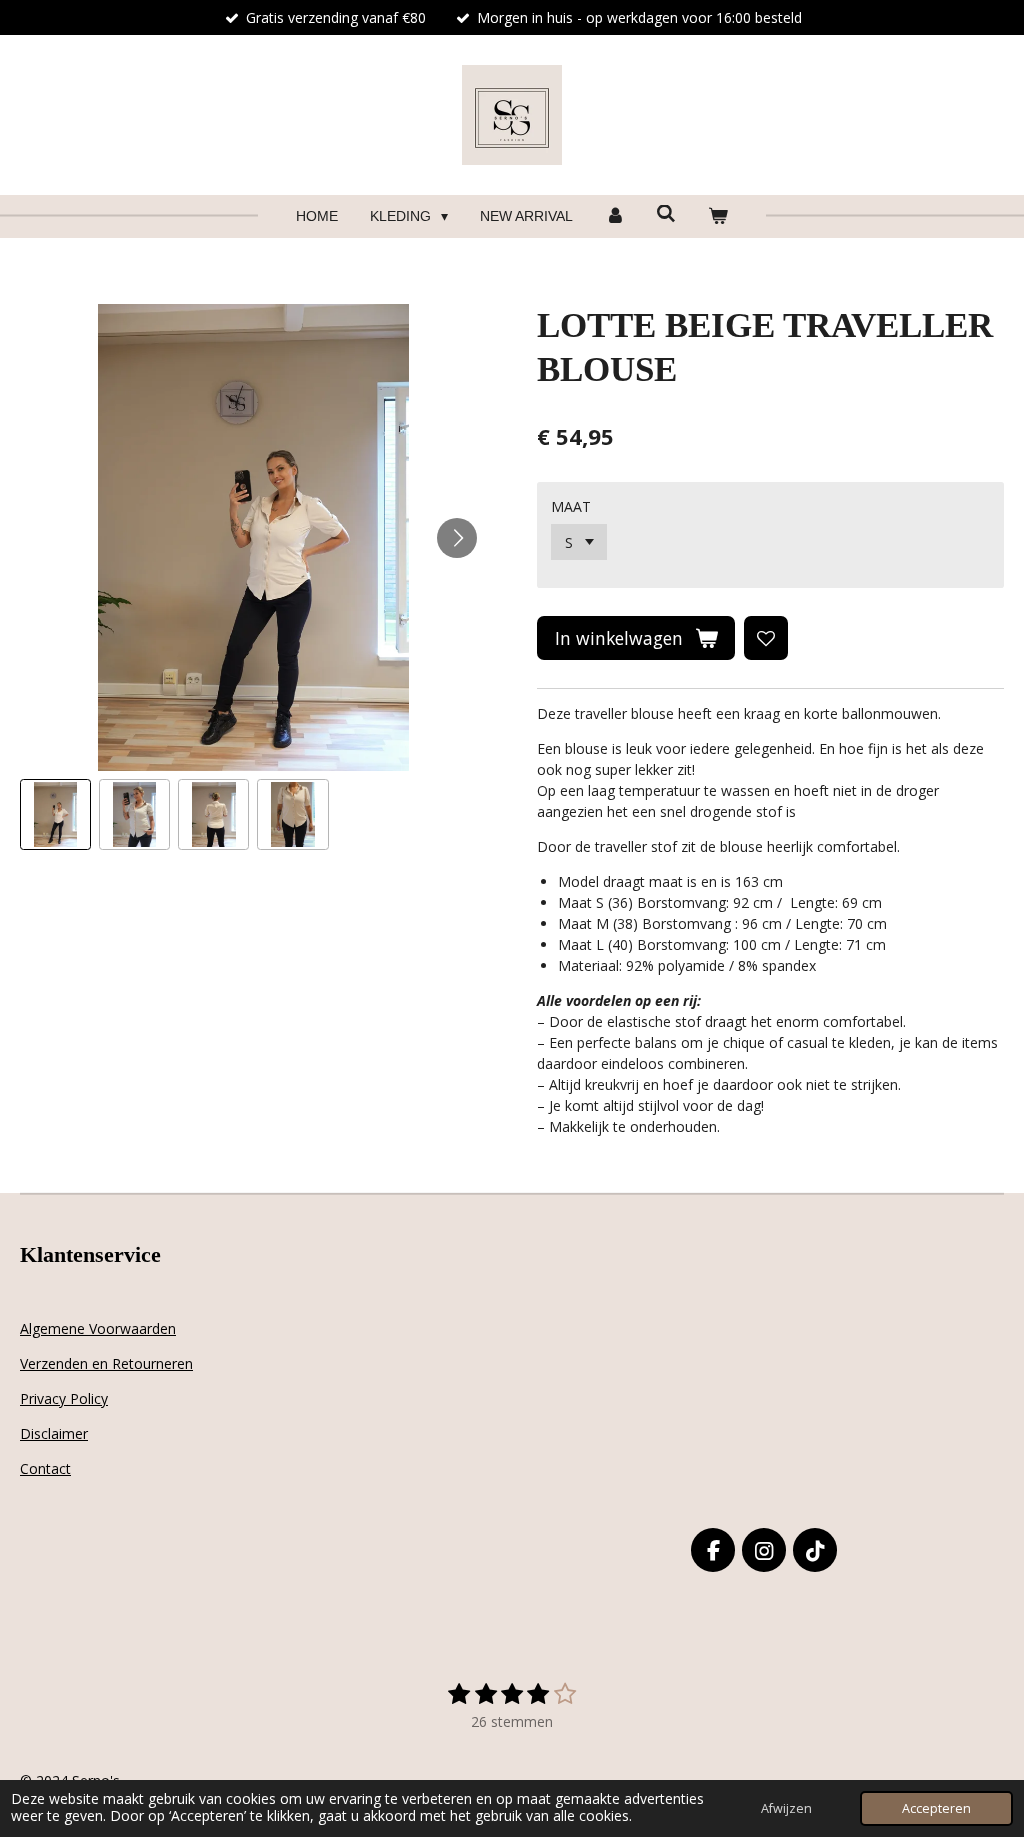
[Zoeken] (667, 214)
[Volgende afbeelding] (457, 538)
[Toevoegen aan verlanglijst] (766, 638)
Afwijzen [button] (786, 1808)
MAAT (571, 506)
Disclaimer (54, 1433)
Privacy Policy (64, 1398)
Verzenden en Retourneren (106, 1363)
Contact (45, 1468)
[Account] (615, 216)
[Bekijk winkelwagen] (718, 216)
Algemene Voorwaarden (98, 1328)
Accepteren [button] (936, 1808)
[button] (55, 814)
